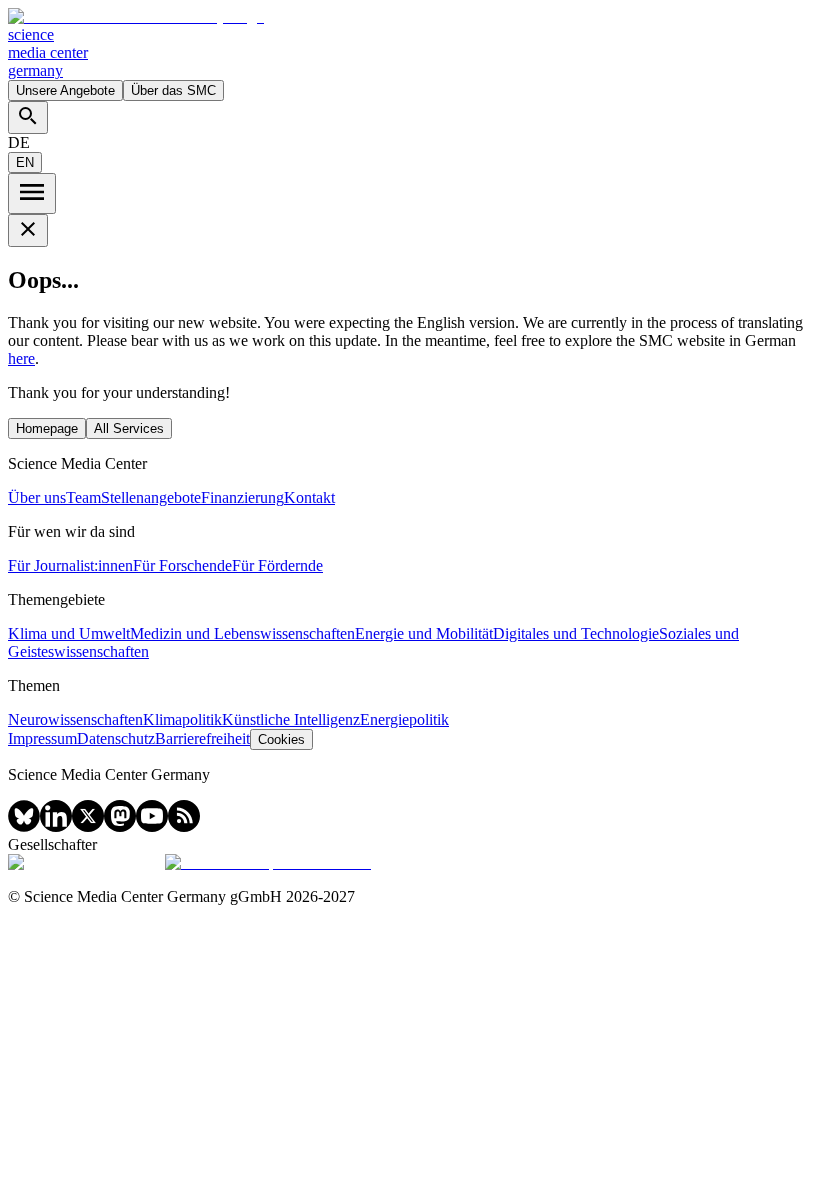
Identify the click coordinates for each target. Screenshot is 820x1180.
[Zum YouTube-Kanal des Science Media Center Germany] (152, 826)
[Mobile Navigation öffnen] (32, 193)
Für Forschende (182, 565)
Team (83, 497)
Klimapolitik (182, 719)
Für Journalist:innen (70, 565)
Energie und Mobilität (424, 633)
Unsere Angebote (65, 90)
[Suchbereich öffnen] (28, 117)
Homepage (47, 428)
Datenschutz (116, 738)
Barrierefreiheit (202, 738)
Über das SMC (173, 90)
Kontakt (309, 497)
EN (25, 162)
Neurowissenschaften (75, 719)
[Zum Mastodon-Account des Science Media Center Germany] (120, 826)
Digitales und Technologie (576, 633)
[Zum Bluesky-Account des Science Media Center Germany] (24, 826)
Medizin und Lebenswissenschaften (242, 633)
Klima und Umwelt (69, 633)
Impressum (42, 738)
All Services (129, 428)
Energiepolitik (404, 719)
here (21, 358)
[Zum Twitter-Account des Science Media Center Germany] (88, 826)
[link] (410, 44)
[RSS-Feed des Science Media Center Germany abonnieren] (184, 826)
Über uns (37, 497)
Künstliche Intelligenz (291, 719)
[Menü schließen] (28, 230)
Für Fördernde (277, 565)
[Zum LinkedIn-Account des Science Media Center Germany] (56, 826)
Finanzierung (242, 497)
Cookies (281, 739)
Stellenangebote (151, 497)
